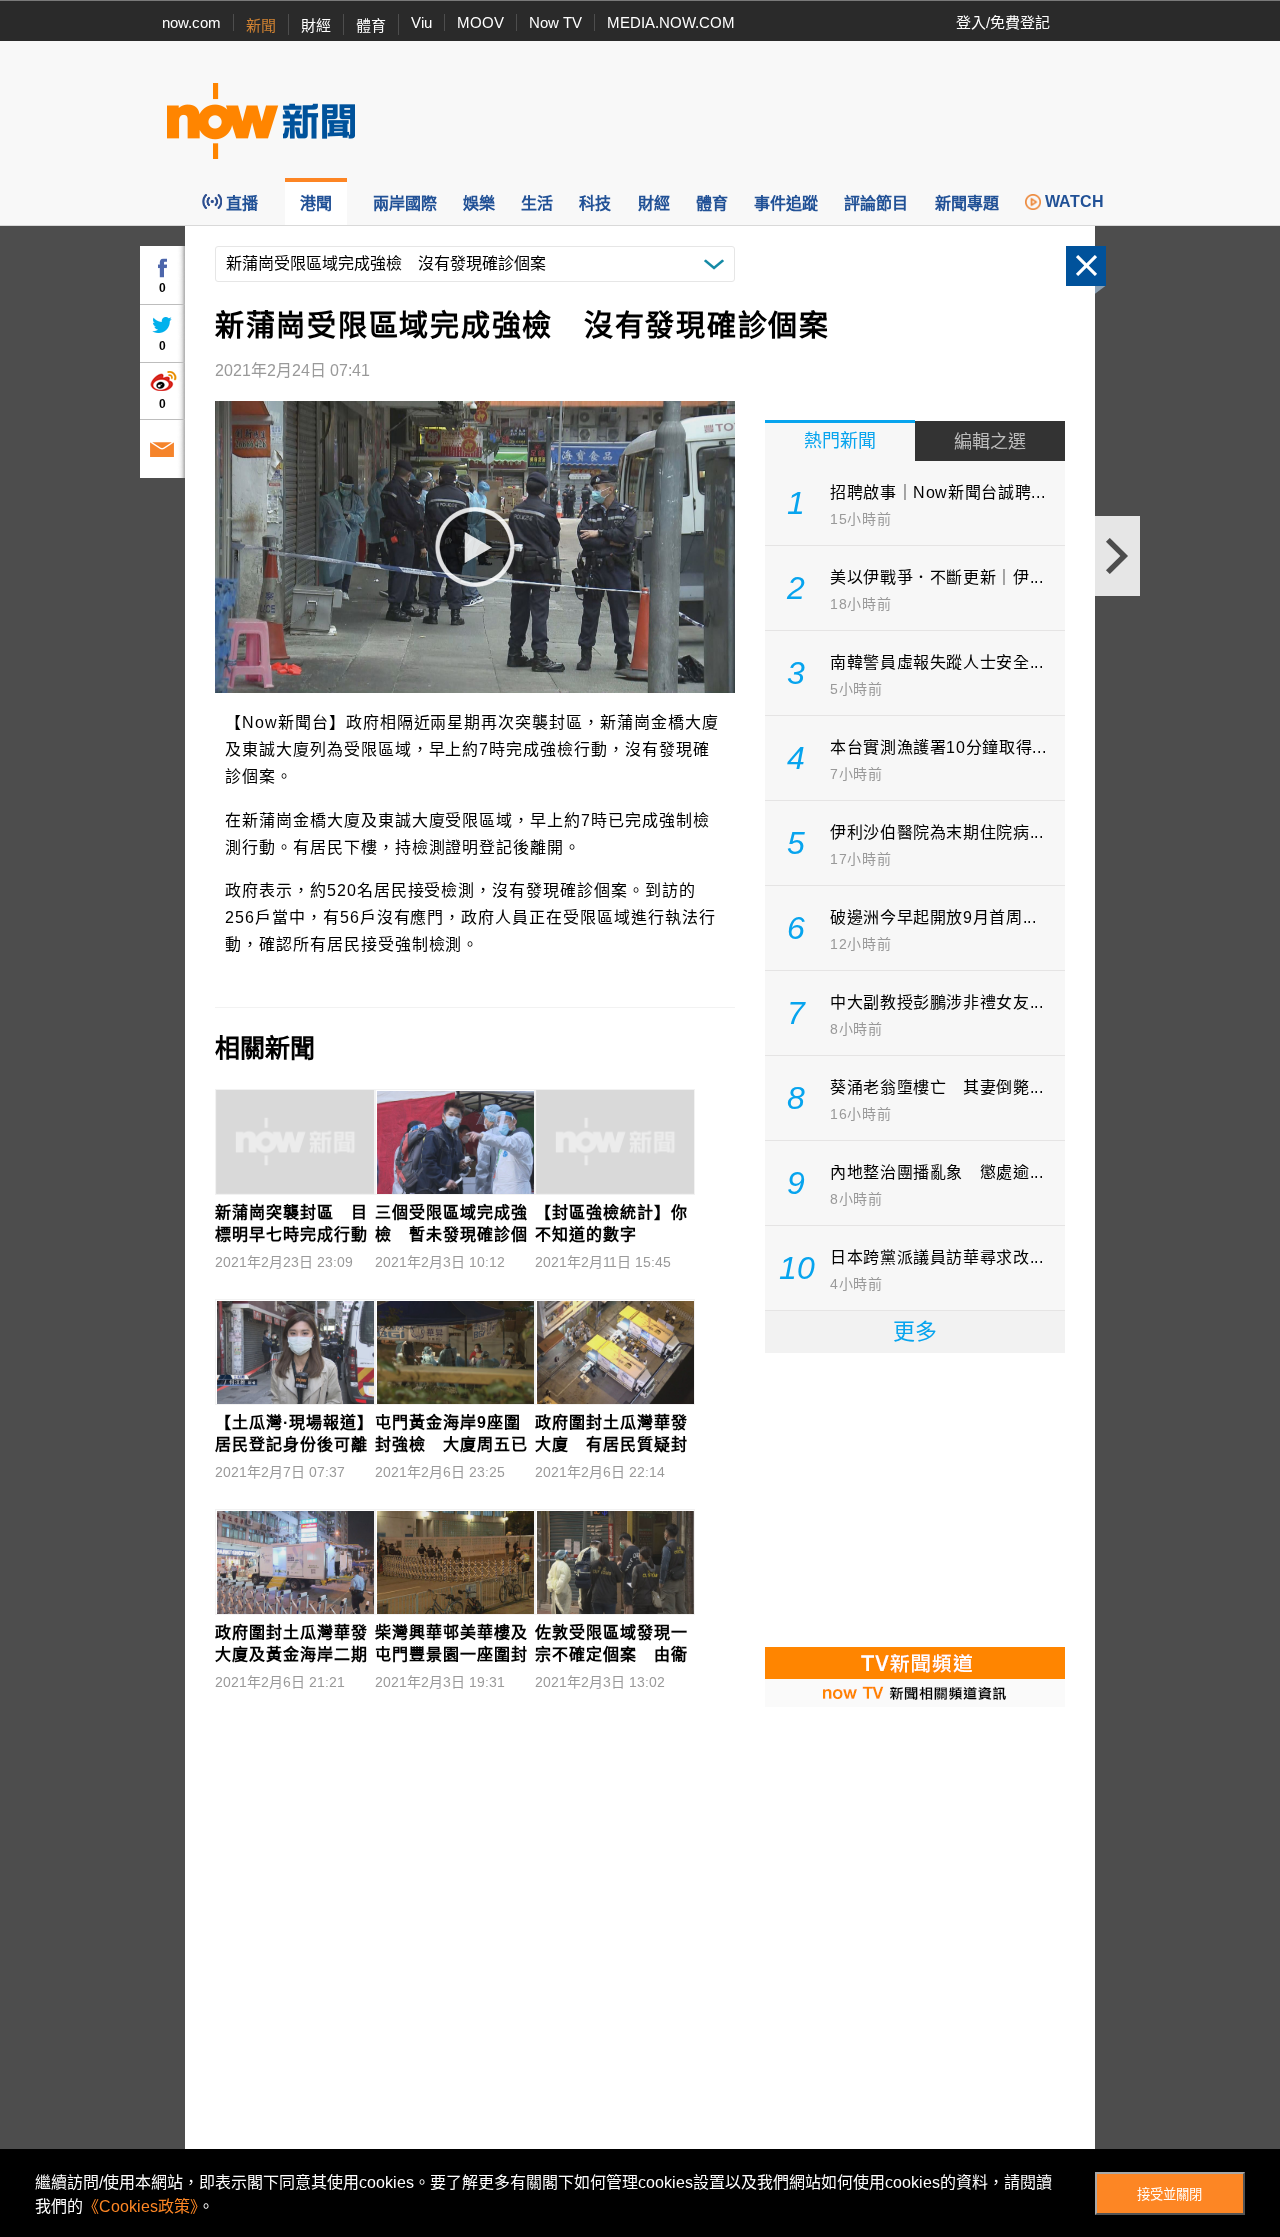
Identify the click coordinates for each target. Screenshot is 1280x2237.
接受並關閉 (1169, 2194)
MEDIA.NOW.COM (671, 22)
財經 (316, 25)
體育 (371, 25)
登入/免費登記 (1003, 22)
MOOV (480, 22)
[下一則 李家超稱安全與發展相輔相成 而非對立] (1117, 556)
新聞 (261, 25)
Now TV (555, 22)
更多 (915, 1331)
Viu (421, 22)
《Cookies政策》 (140, 2206)
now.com (191, 22)
